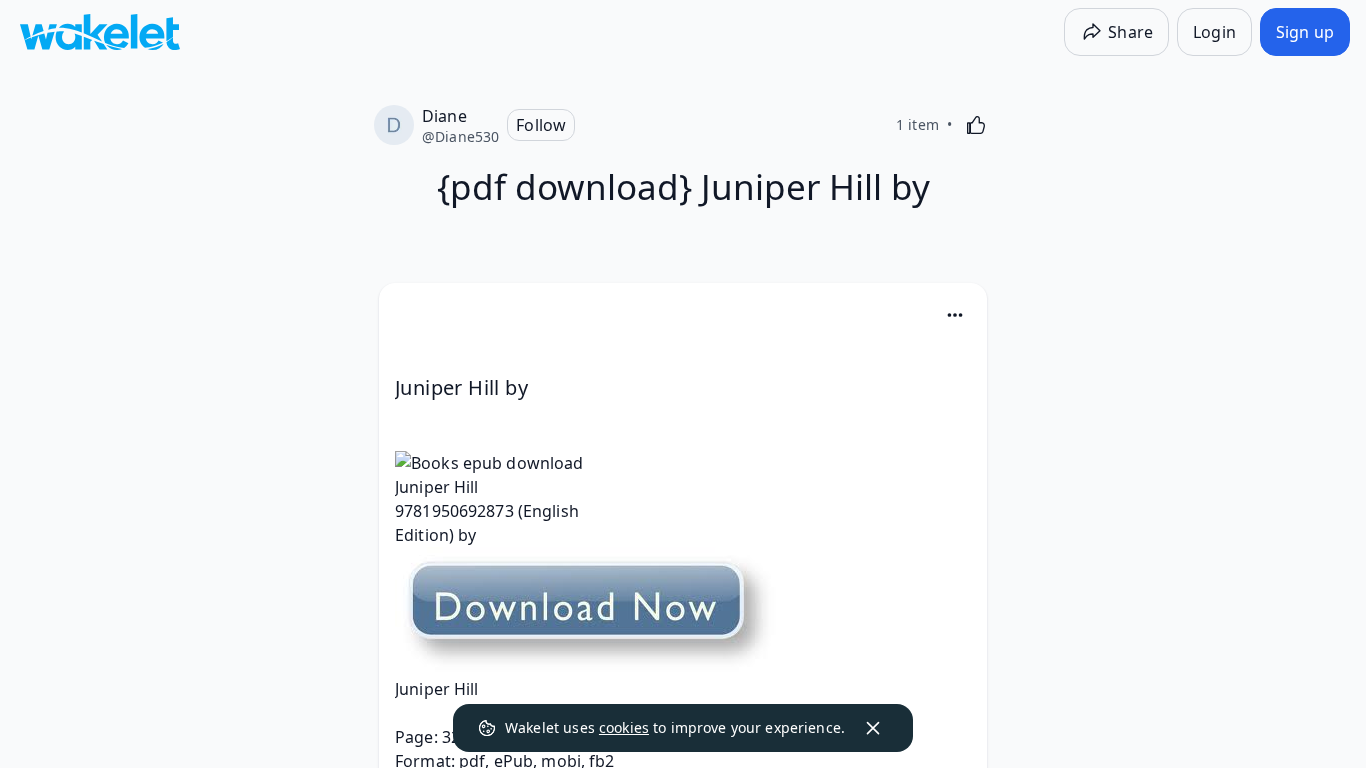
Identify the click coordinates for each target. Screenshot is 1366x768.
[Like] (976, 125)
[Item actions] (955, 315)
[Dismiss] (873, 728)
